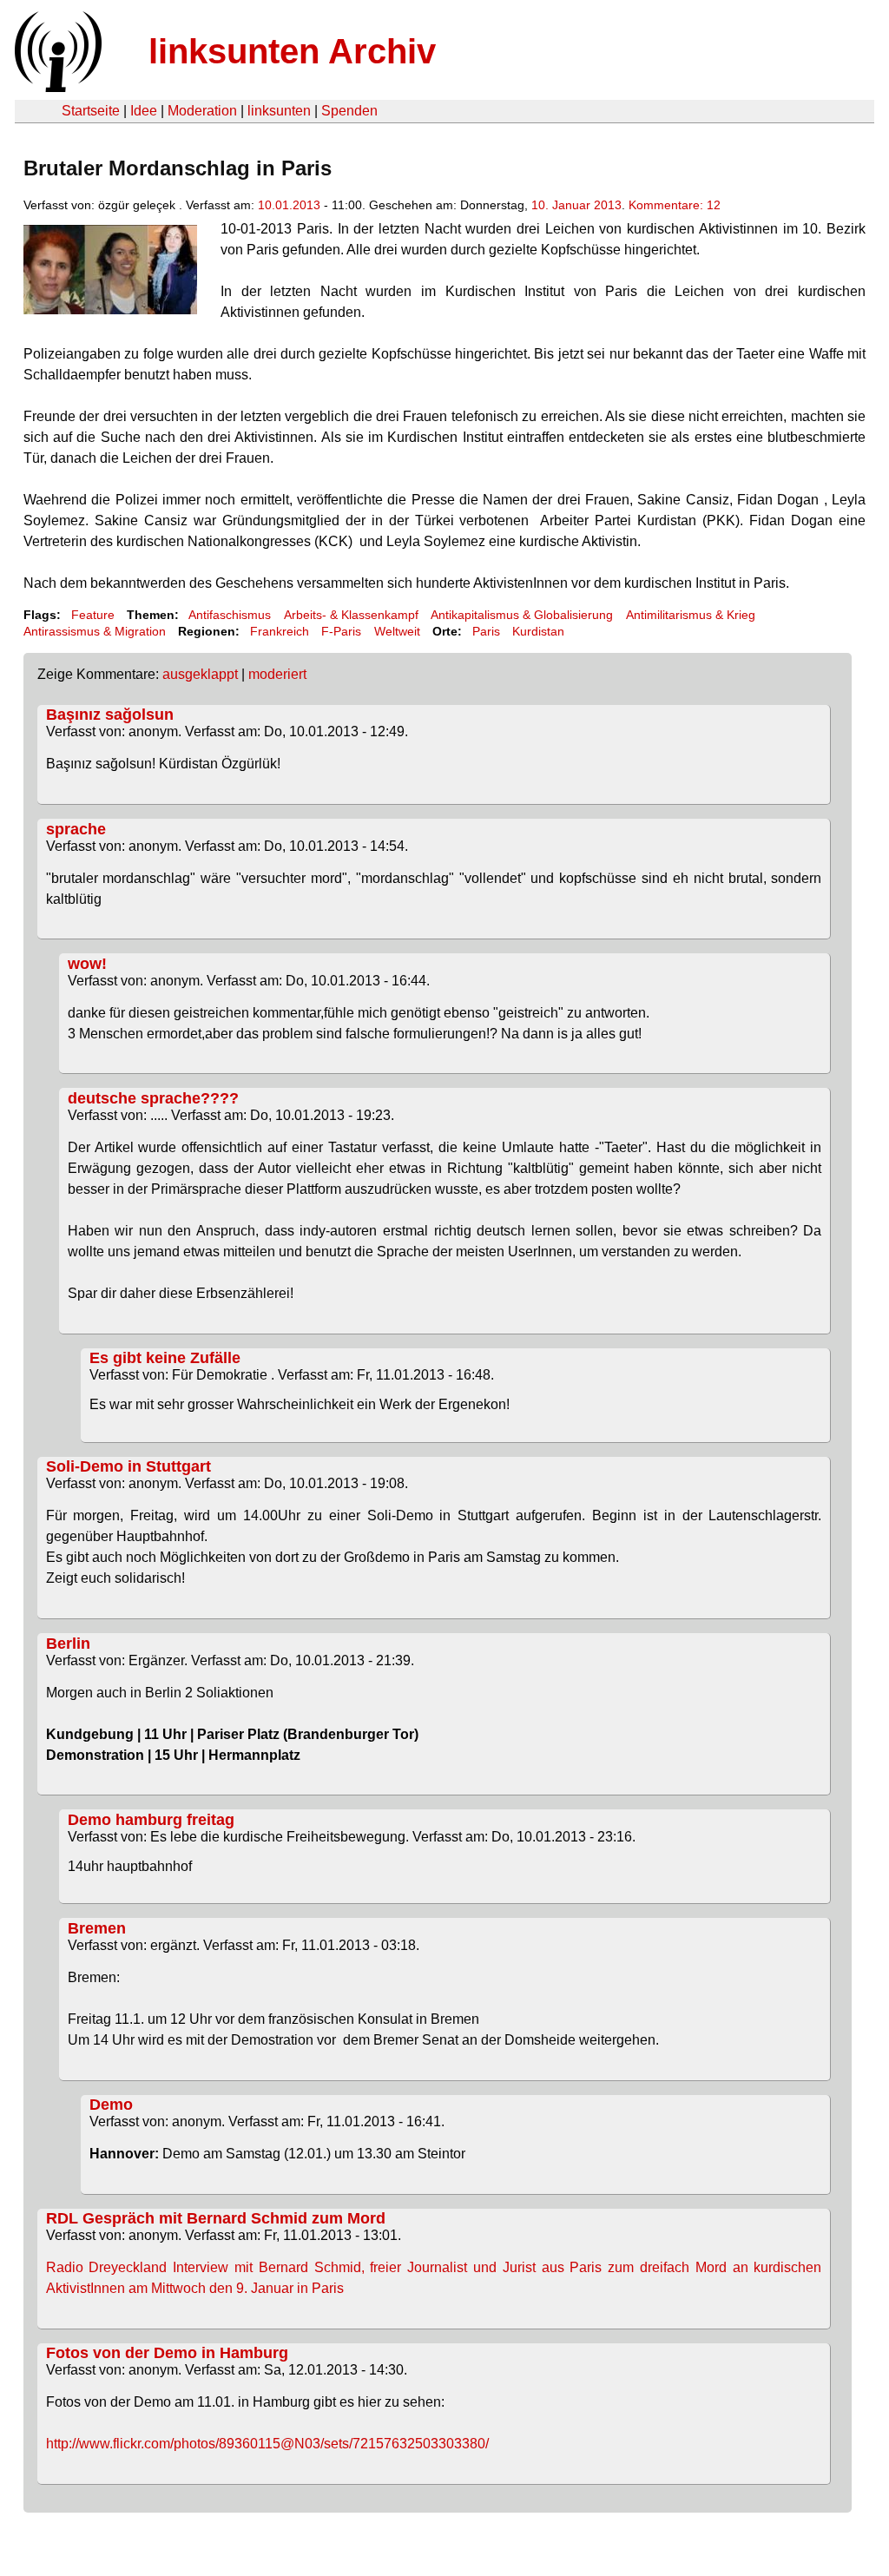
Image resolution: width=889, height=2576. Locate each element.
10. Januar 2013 (576, 205)
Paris (486, 631)
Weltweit (397, 631)
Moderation (202, 111)
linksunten (279, 111)
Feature (93, 615)
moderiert (277, 674)
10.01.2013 (289, 205)
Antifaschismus (230, 615)
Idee (144, 111)
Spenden (349, 111)
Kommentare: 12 (675, 205)
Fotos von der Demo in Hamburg (167, 2353)
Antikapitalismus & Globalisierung (522, 615)
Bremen (97, 1928)
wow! (87, 964)
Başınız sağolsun (110, 715)
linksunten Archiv (292, 51)
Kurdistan (538, 631)
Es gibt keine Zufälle (165, 1358)
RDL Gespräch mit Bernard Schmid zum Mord (216, 2218)
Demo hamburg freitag (151, 1820)
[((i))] (56, 87)
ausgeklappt (200, 674)
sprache (76, 829)
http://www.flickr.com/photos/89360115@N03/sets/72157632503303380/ (267, 2444)
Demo (111, 2105)
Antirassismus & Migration (95, 631)
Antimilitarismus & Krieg (691, 615)
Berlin (68, 1644)
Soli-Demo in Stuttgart (128, 1466)
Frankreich (280, 631)
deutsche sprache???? (153, 1098)
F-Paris (341, 631)
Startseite (91, 111)
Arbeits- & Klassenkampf (351, 615)
